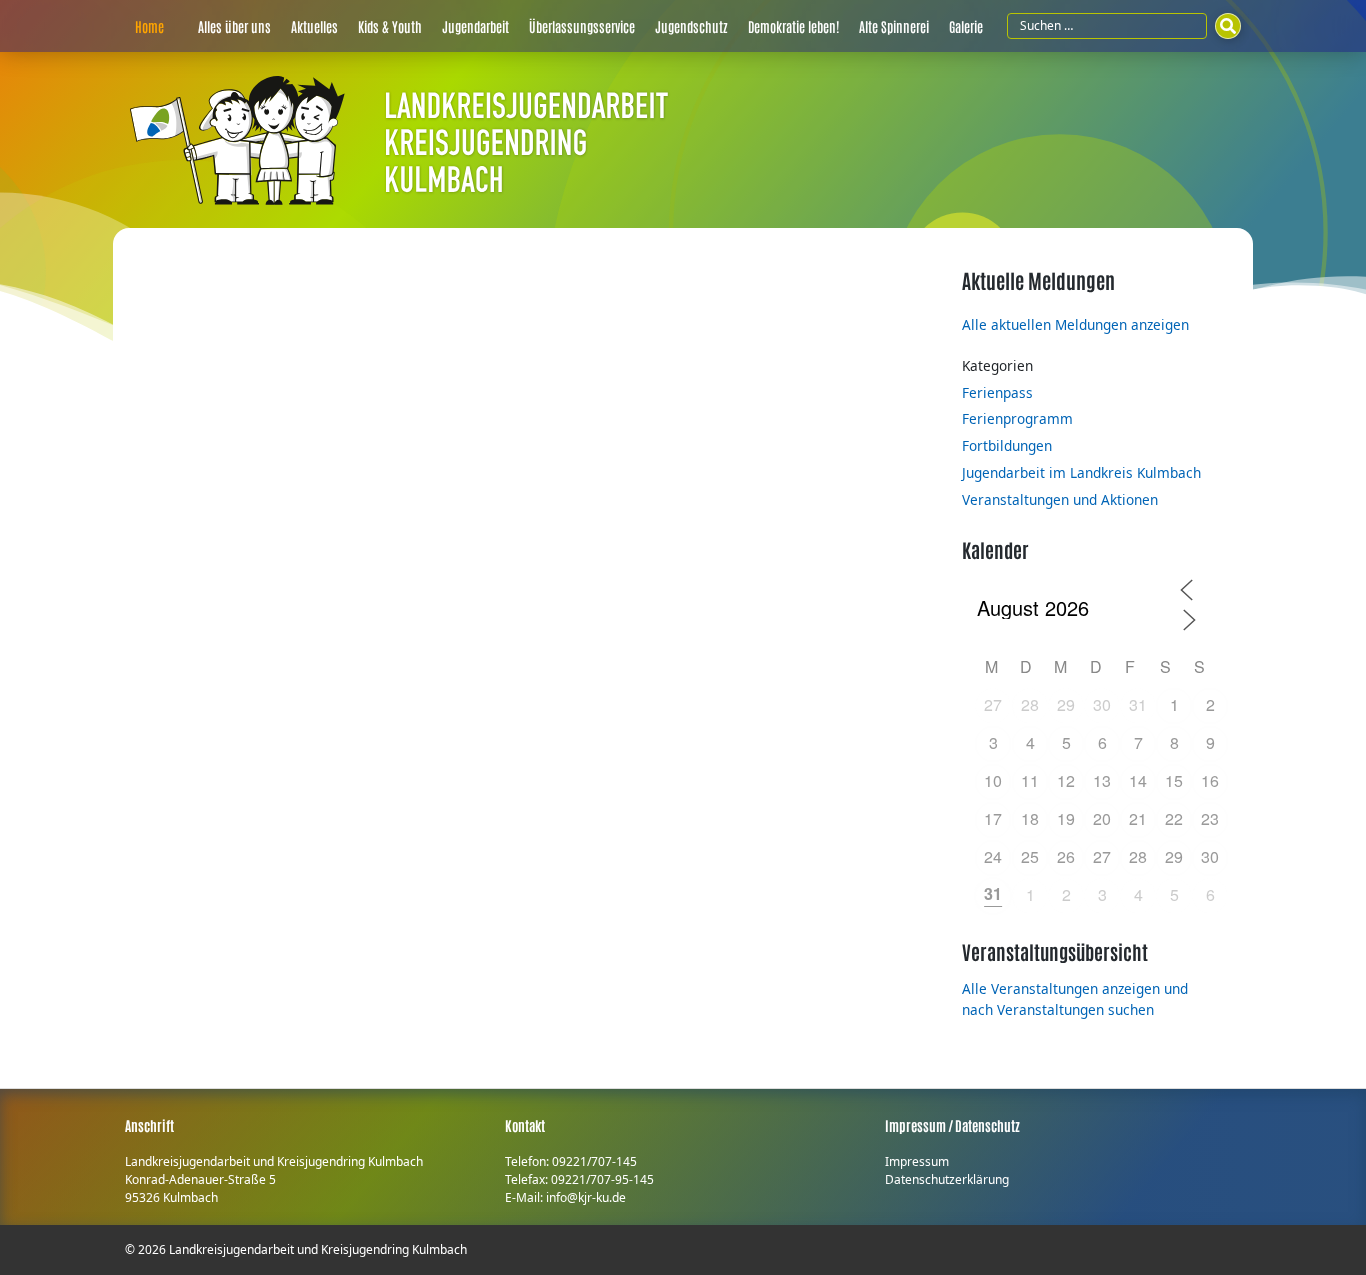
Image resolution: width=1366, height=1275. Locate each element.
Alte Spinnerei (894, 26)
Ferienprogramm (1017, 418)
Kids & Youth (390, 26)
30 (1102, 704)
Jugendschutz (691, 26)
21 (1138, 818)
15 (1174, 780)
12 (1066, 780)
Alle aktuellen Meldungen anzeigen (1075, 324)
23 (1210, 818)
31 (1138, 704)
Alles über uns (234, 26)
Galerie (966, 26)
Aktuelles (314, 26)
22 (1174, 818)
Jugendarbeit (475, 26)
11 (1030, 780)
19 (1066, 818)
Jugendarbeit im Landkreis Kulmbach (1081, 472)
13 (1102, 780)
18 (1030, 818)
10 (993, 780)
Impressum (917, 1161)
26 (1066, 856)
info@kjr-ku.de (586, 1197)
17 (993, 818)
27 (993, 704)
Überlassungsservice (582, 26)
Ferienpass (997, 392)
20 (1102, 818)
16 (1210, 780)
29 (1066, 704)
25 (1030, 856)
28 (1030, 704)
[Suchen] (1228, 26)
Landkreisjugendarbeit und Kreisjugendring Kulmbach (318, 1249)
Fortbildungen (1007, 445)
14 (1138, 780)
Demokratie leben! (793, 26)
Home (149, 26)
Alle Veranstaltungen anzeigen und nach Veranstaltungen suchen (1075, 998)
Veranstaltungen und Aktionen (1060, 499)
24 (993, 856)
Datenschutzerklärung (947, 1179)
